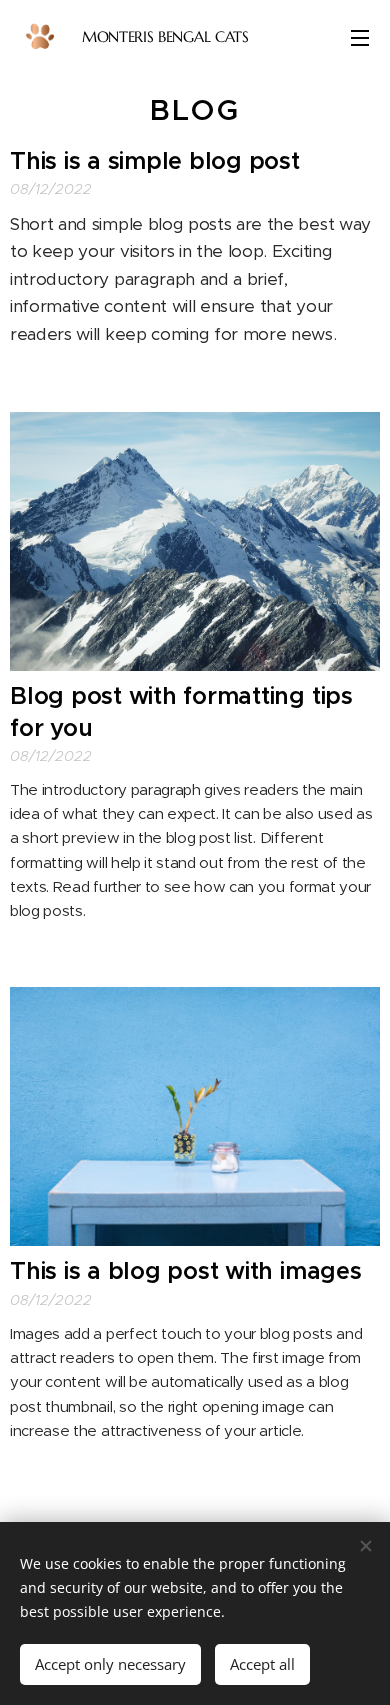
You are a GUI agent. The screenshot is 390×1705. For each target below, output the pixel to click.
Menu (360, 37)
